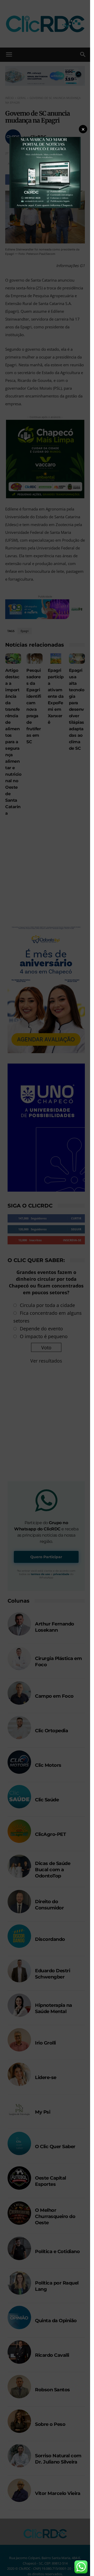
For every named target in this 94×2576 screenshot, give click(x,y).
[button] (83, 129)
